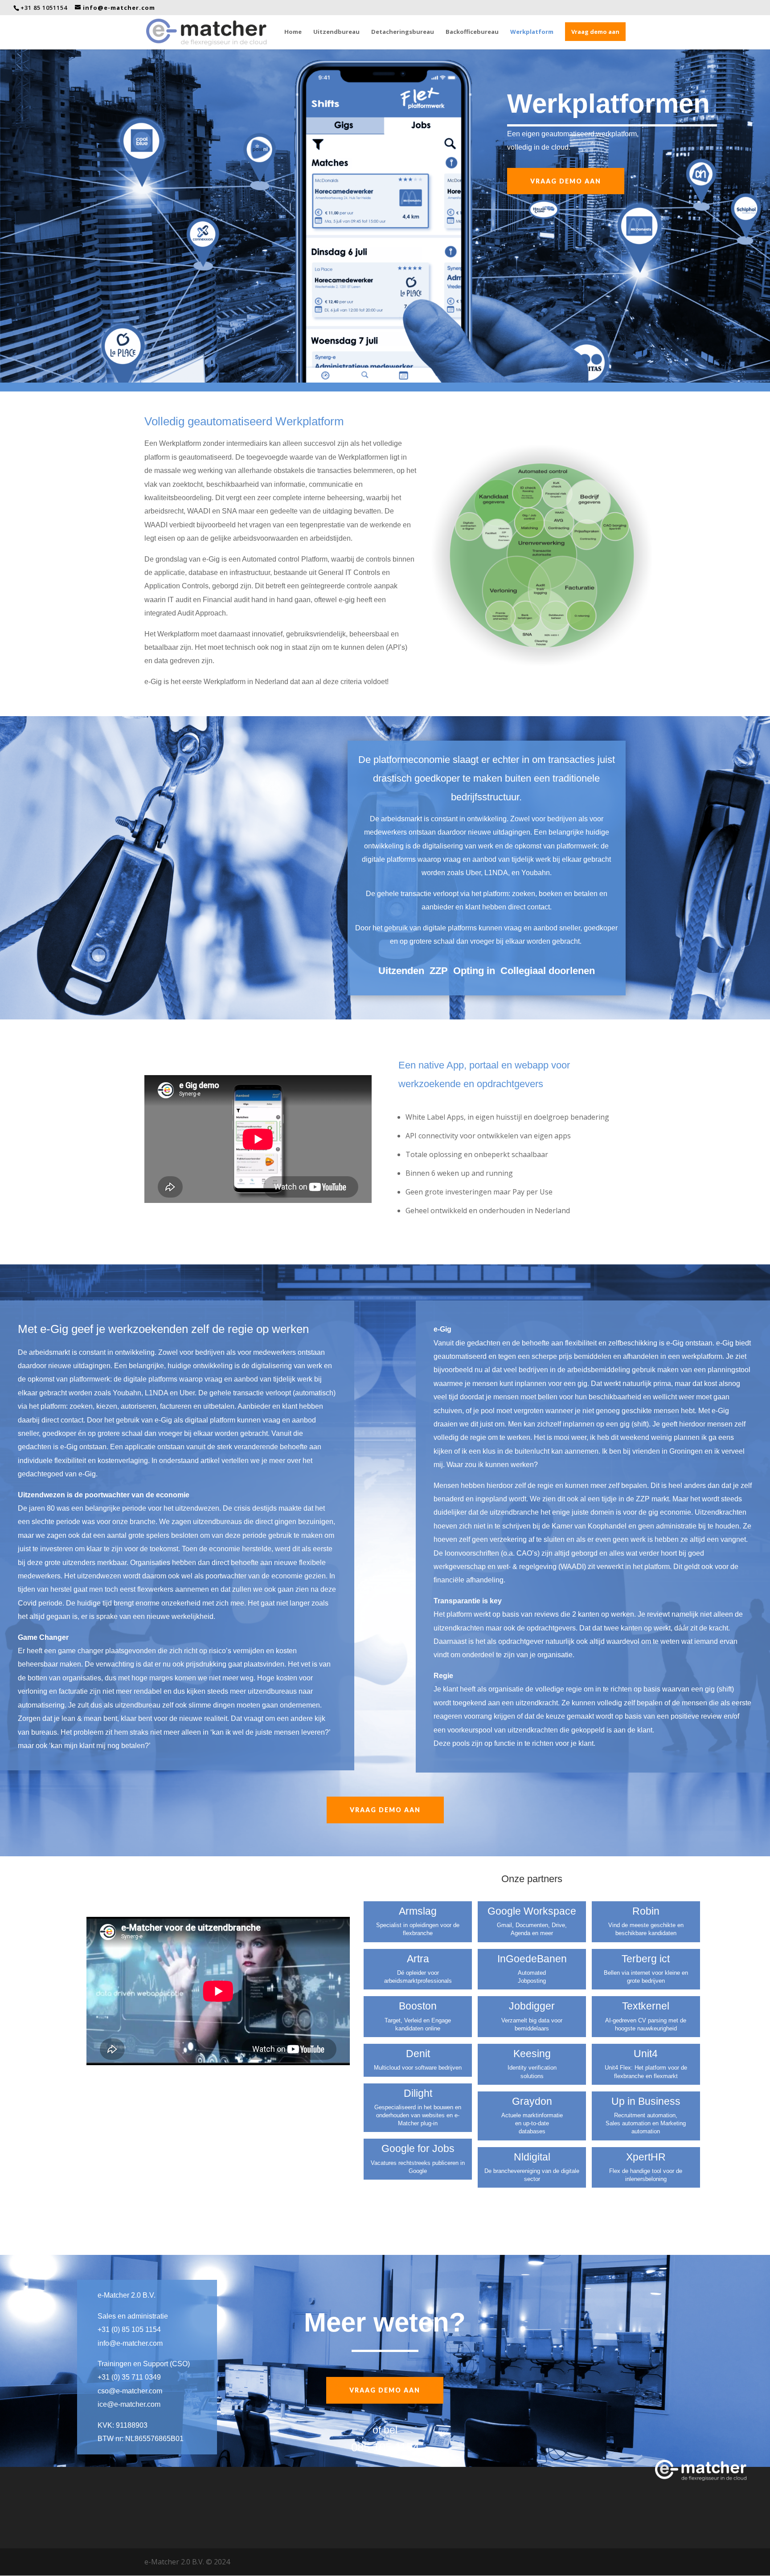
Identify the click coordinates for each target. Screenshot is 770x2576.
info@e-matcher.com (130, 2343)
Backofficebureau (472, 32)
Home (293, 32)
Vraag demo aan (595, 32)
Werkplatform (532, 32)
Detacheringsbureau (403, 32)
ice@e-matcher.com (129, 2404)
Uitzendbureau (336, 32)
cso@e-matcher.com (130, 2391)
